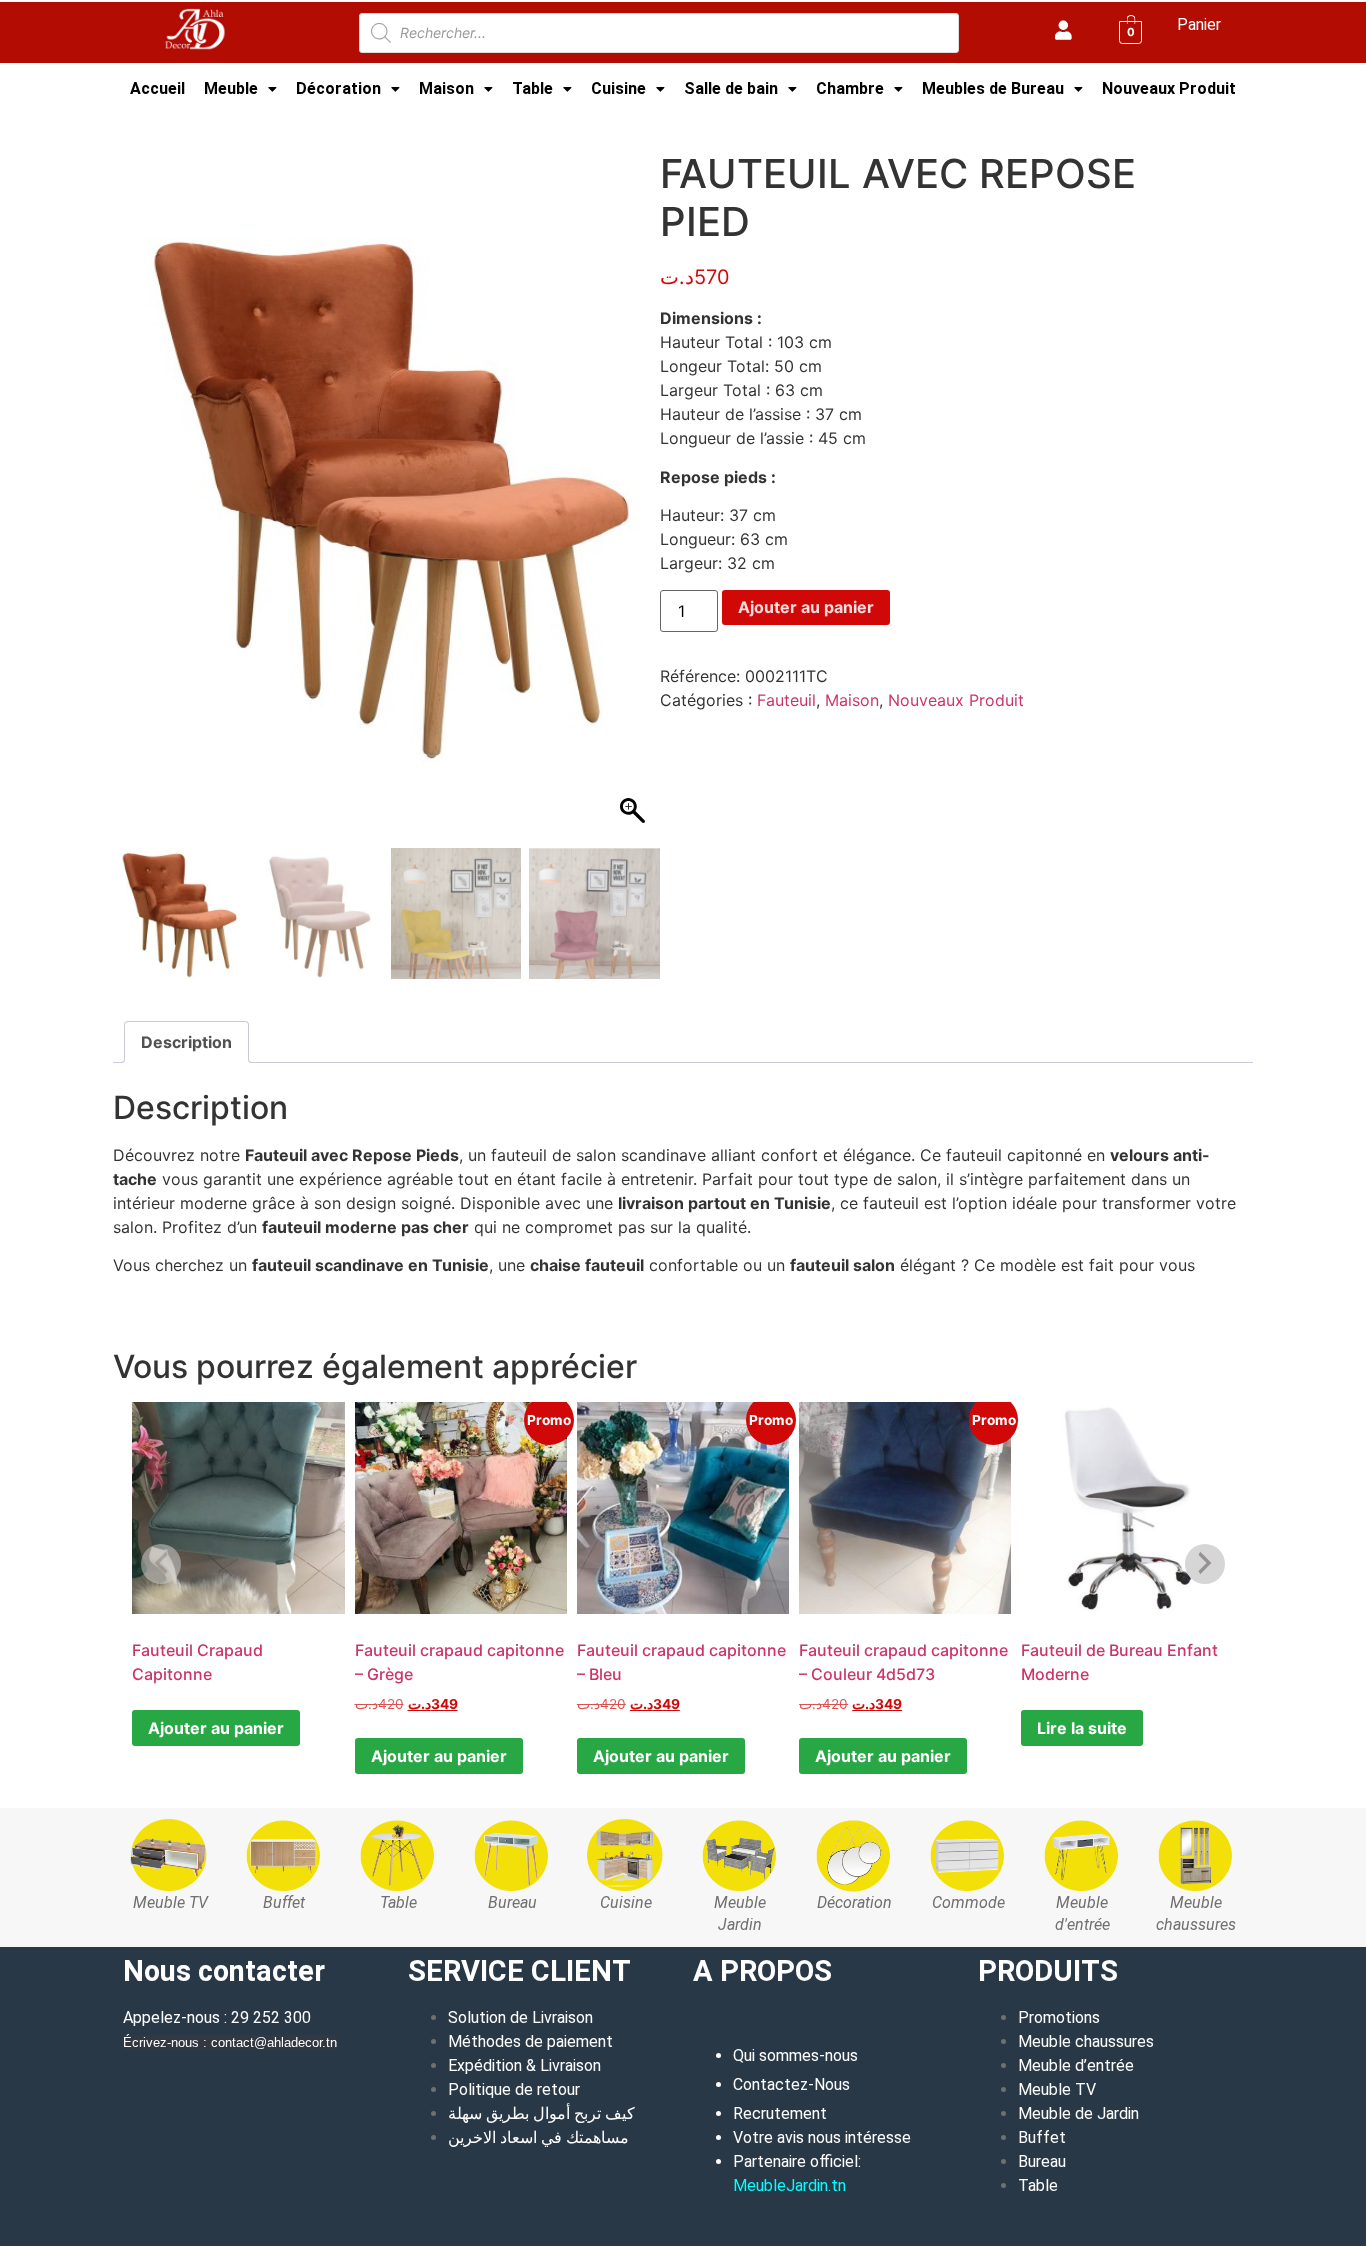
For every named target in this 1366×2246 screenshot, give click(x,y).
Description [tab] (186, 1042)
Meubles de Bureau (993, 88)
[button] (240, 89)
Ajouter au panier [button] (439, 1756)
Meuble (231, 88)
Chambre (850, 88)
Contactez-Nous (791, 2084)
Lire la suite (1082, 1728)
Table (532, 88)
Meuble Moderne (235, 124)
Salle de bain (731, 88)
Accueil (157, 88)
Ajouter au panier (806, 607)
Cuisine (618, 88)
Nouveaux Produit (1169, 88)
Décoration (338, 88)
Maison (446, 88)
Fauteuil (786, 700)
